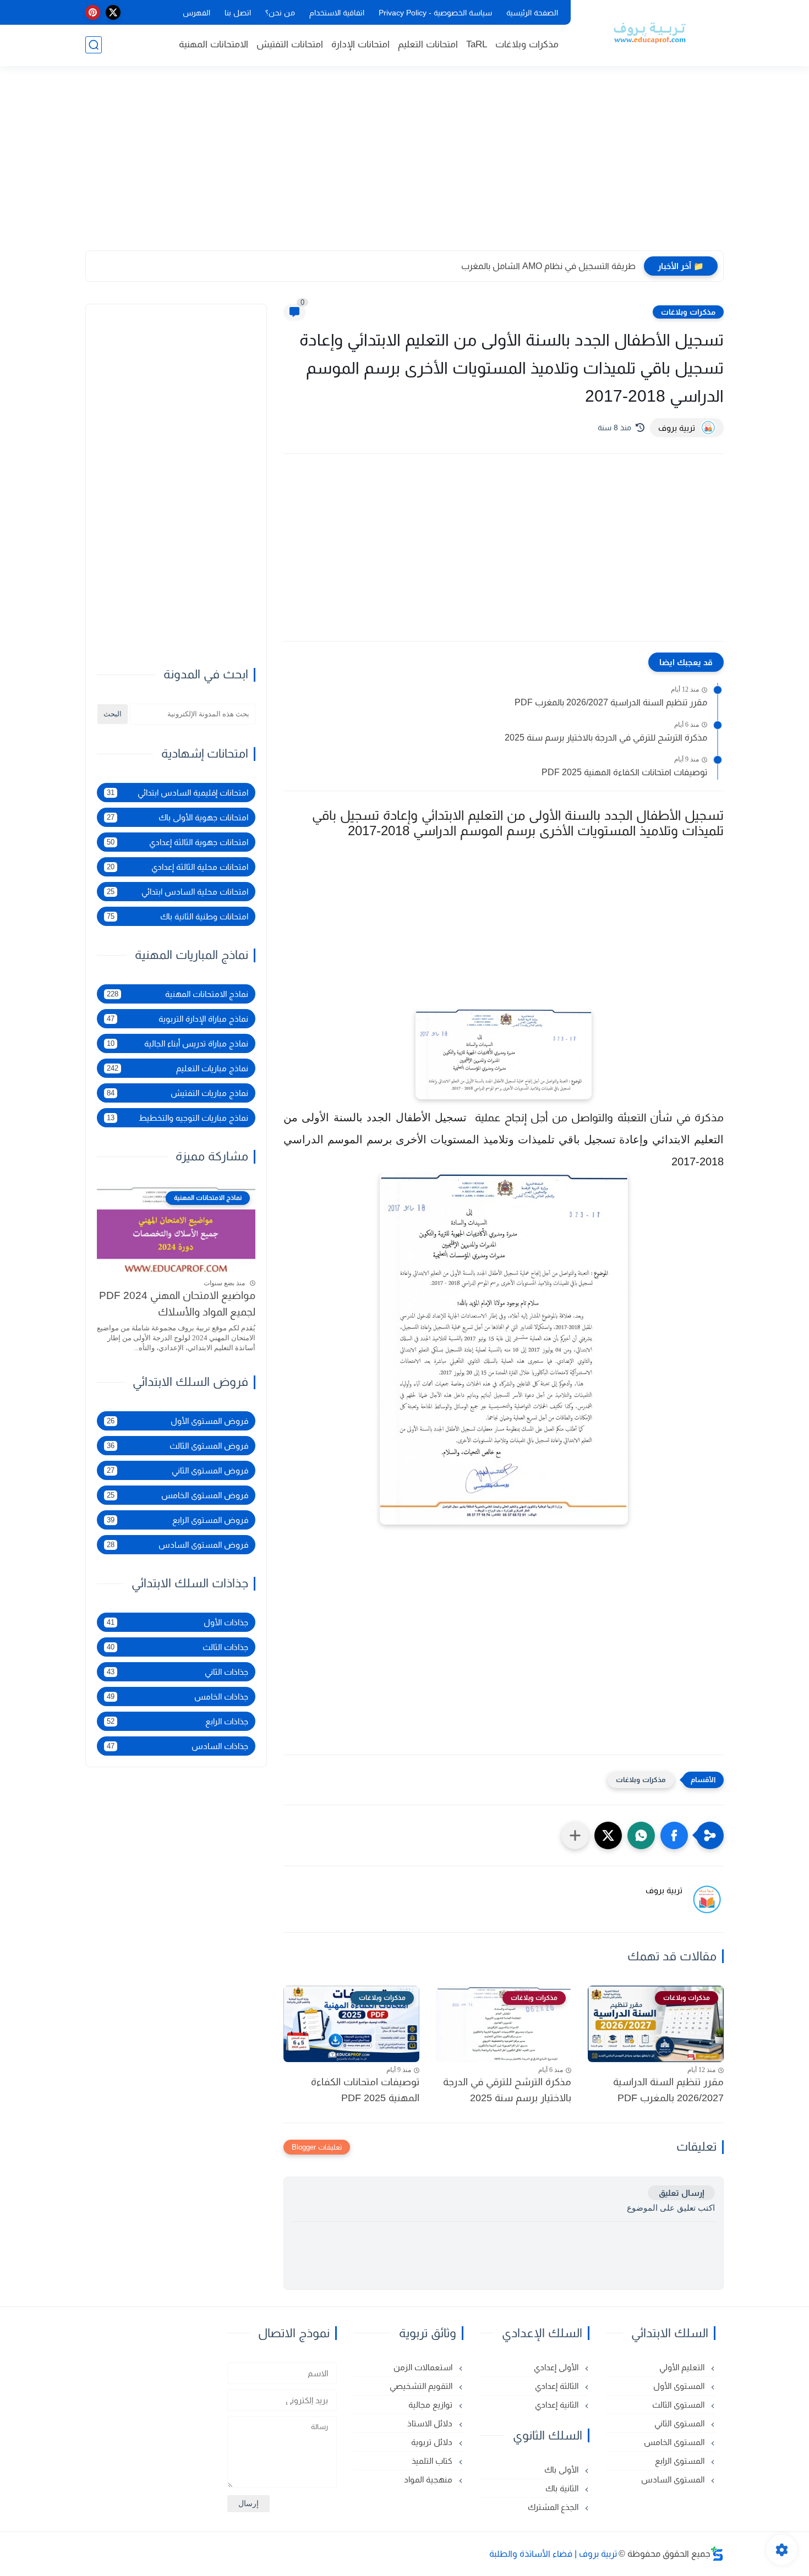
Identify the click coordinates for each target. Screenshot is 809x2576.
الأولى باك (562, 2470)
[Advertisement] (404, 165)
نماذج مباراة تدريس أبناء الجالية (177, 1043)
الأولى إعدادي (557, 2367)
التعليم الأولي (683, 2367)
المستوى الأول (680, 2386)
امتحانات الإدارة (360, 44)
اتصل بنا (238, 13)
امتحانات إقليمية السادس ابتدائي (177, 793)
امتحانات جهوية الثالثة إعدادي (177, 842)
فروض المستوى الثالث (177, 1446)
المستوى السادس (674, 2479)
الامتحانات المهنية (214, 44)
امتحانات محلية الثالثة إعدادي (177, 867)
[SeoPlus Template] (717, 2554)
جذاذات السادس (177, 1746)
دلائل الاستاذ (431, 2423)
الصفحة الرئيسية (532, 13)
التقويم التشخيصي (422, 2386)
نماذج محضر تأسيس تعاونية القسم (572, 266)
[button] (674, 1835)
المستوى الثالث (679, 2405)
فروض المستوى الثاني (177, 1470)
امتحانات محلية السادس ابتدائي (177, 892)
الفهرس (196, 13)
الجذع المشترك (554, 2507)
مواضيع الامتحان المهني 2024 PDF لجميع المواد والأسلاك (177, 1304)
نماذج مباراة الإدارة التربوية (177, 1019)
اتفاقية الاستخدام (337, 13)
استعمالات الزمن (424, 2367)
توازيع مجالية (431, 2405)
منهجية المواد (429, 2479)
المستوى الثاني (680, 2423)
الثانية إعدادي (558, 2405)
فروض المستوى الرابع (177, 1520)
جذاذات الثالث (177, 1647)
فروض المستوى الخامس (177, 1495)
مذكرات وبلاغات (527, 44)
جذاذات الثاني (177, 1672)
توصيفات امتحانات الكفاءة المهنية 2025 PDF (624, 772)
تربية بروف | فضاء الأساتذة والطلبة (553, 2554)
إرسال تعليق (681, 2193)
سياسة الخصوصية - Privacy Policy (435, 13)
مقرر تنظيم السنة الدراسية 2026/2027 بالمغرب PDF (611, 702)
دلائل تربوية (433, 2442)
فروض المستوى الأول (177, 1421)
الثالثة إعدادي (558, 2386)
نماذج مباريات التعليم (177, 1068)
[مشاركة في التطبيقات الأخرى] (575, 1835)
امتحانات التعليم (428, 44)
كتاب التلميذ (433, 2461)
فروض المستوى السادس (177, 1545)
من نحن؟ (280, 13)
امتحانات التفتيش (290, 44)
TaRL (477, 44)
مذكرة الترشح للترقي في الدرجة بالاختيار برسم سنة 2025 (606, 738)
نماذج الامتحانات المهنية (177, 994)
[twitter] (113, 12)
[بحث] (94, 45)
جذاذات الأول (177, 1622)
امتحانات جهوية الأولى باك (177, 817)
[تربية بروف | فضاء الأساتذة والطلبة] (649, 32)
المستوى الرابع (681, 2461)
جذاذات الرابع (177, 1721)
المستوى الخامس (675, 2442)
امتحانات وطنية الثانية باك (177, 916)
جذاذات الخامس (177, 1697)
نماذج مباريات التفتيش (177, 1093)
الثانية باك (563, 2488)
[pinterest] (93, 12)
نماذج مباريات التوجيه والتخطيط (177, 1118)
